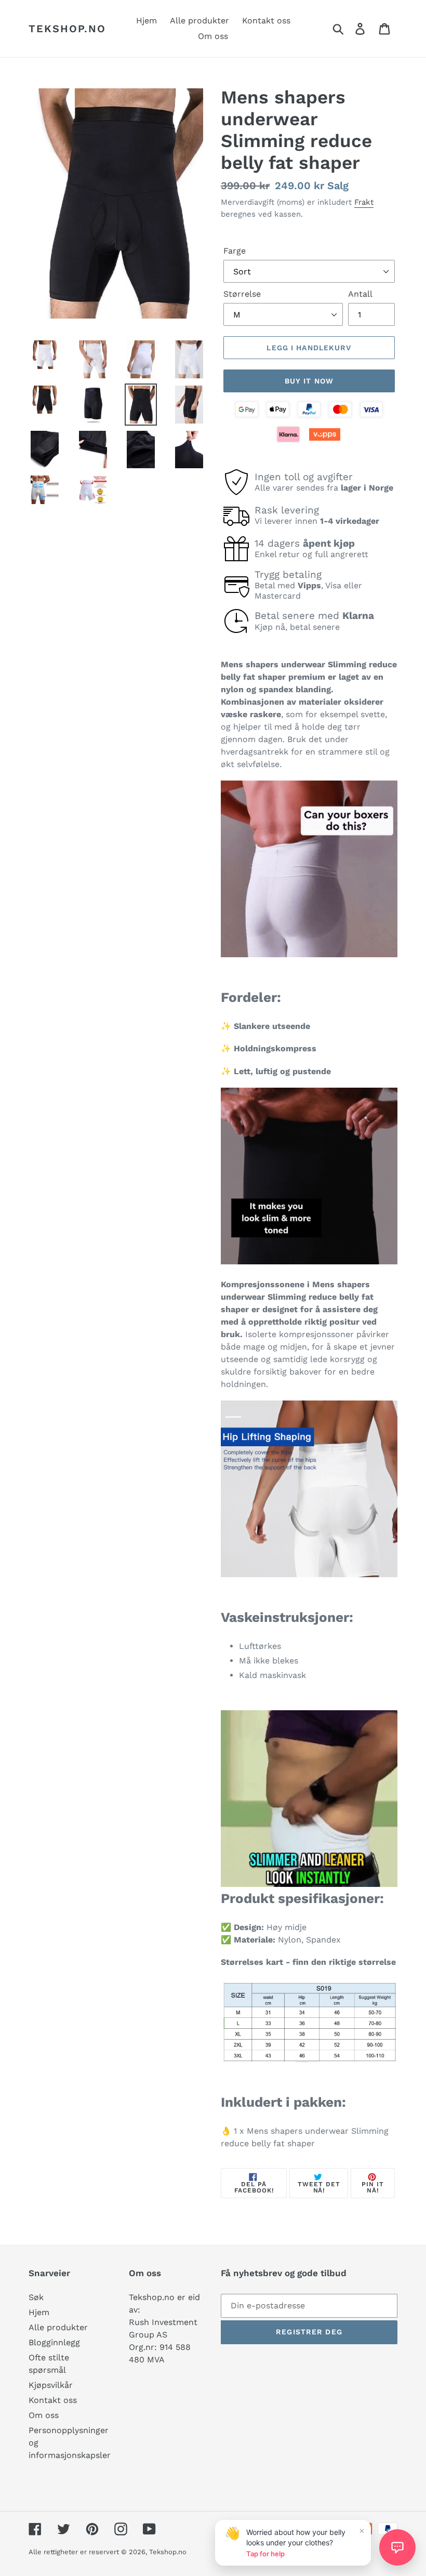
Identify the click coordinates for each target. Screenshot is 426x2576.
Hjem (39, 2312)
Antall (360, 294)
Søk (36, 2297)
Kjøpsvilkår (51, 2385)
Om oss (44, 2415)
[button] (397, 2547)
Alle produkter (58, 2327)
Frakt (364, 202)
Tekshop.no (67, 29)
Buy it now (309, 381)
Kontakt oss (53, 2400)
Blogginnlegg (54, 2342)
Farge (235, 251)
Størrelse (242, 294)
